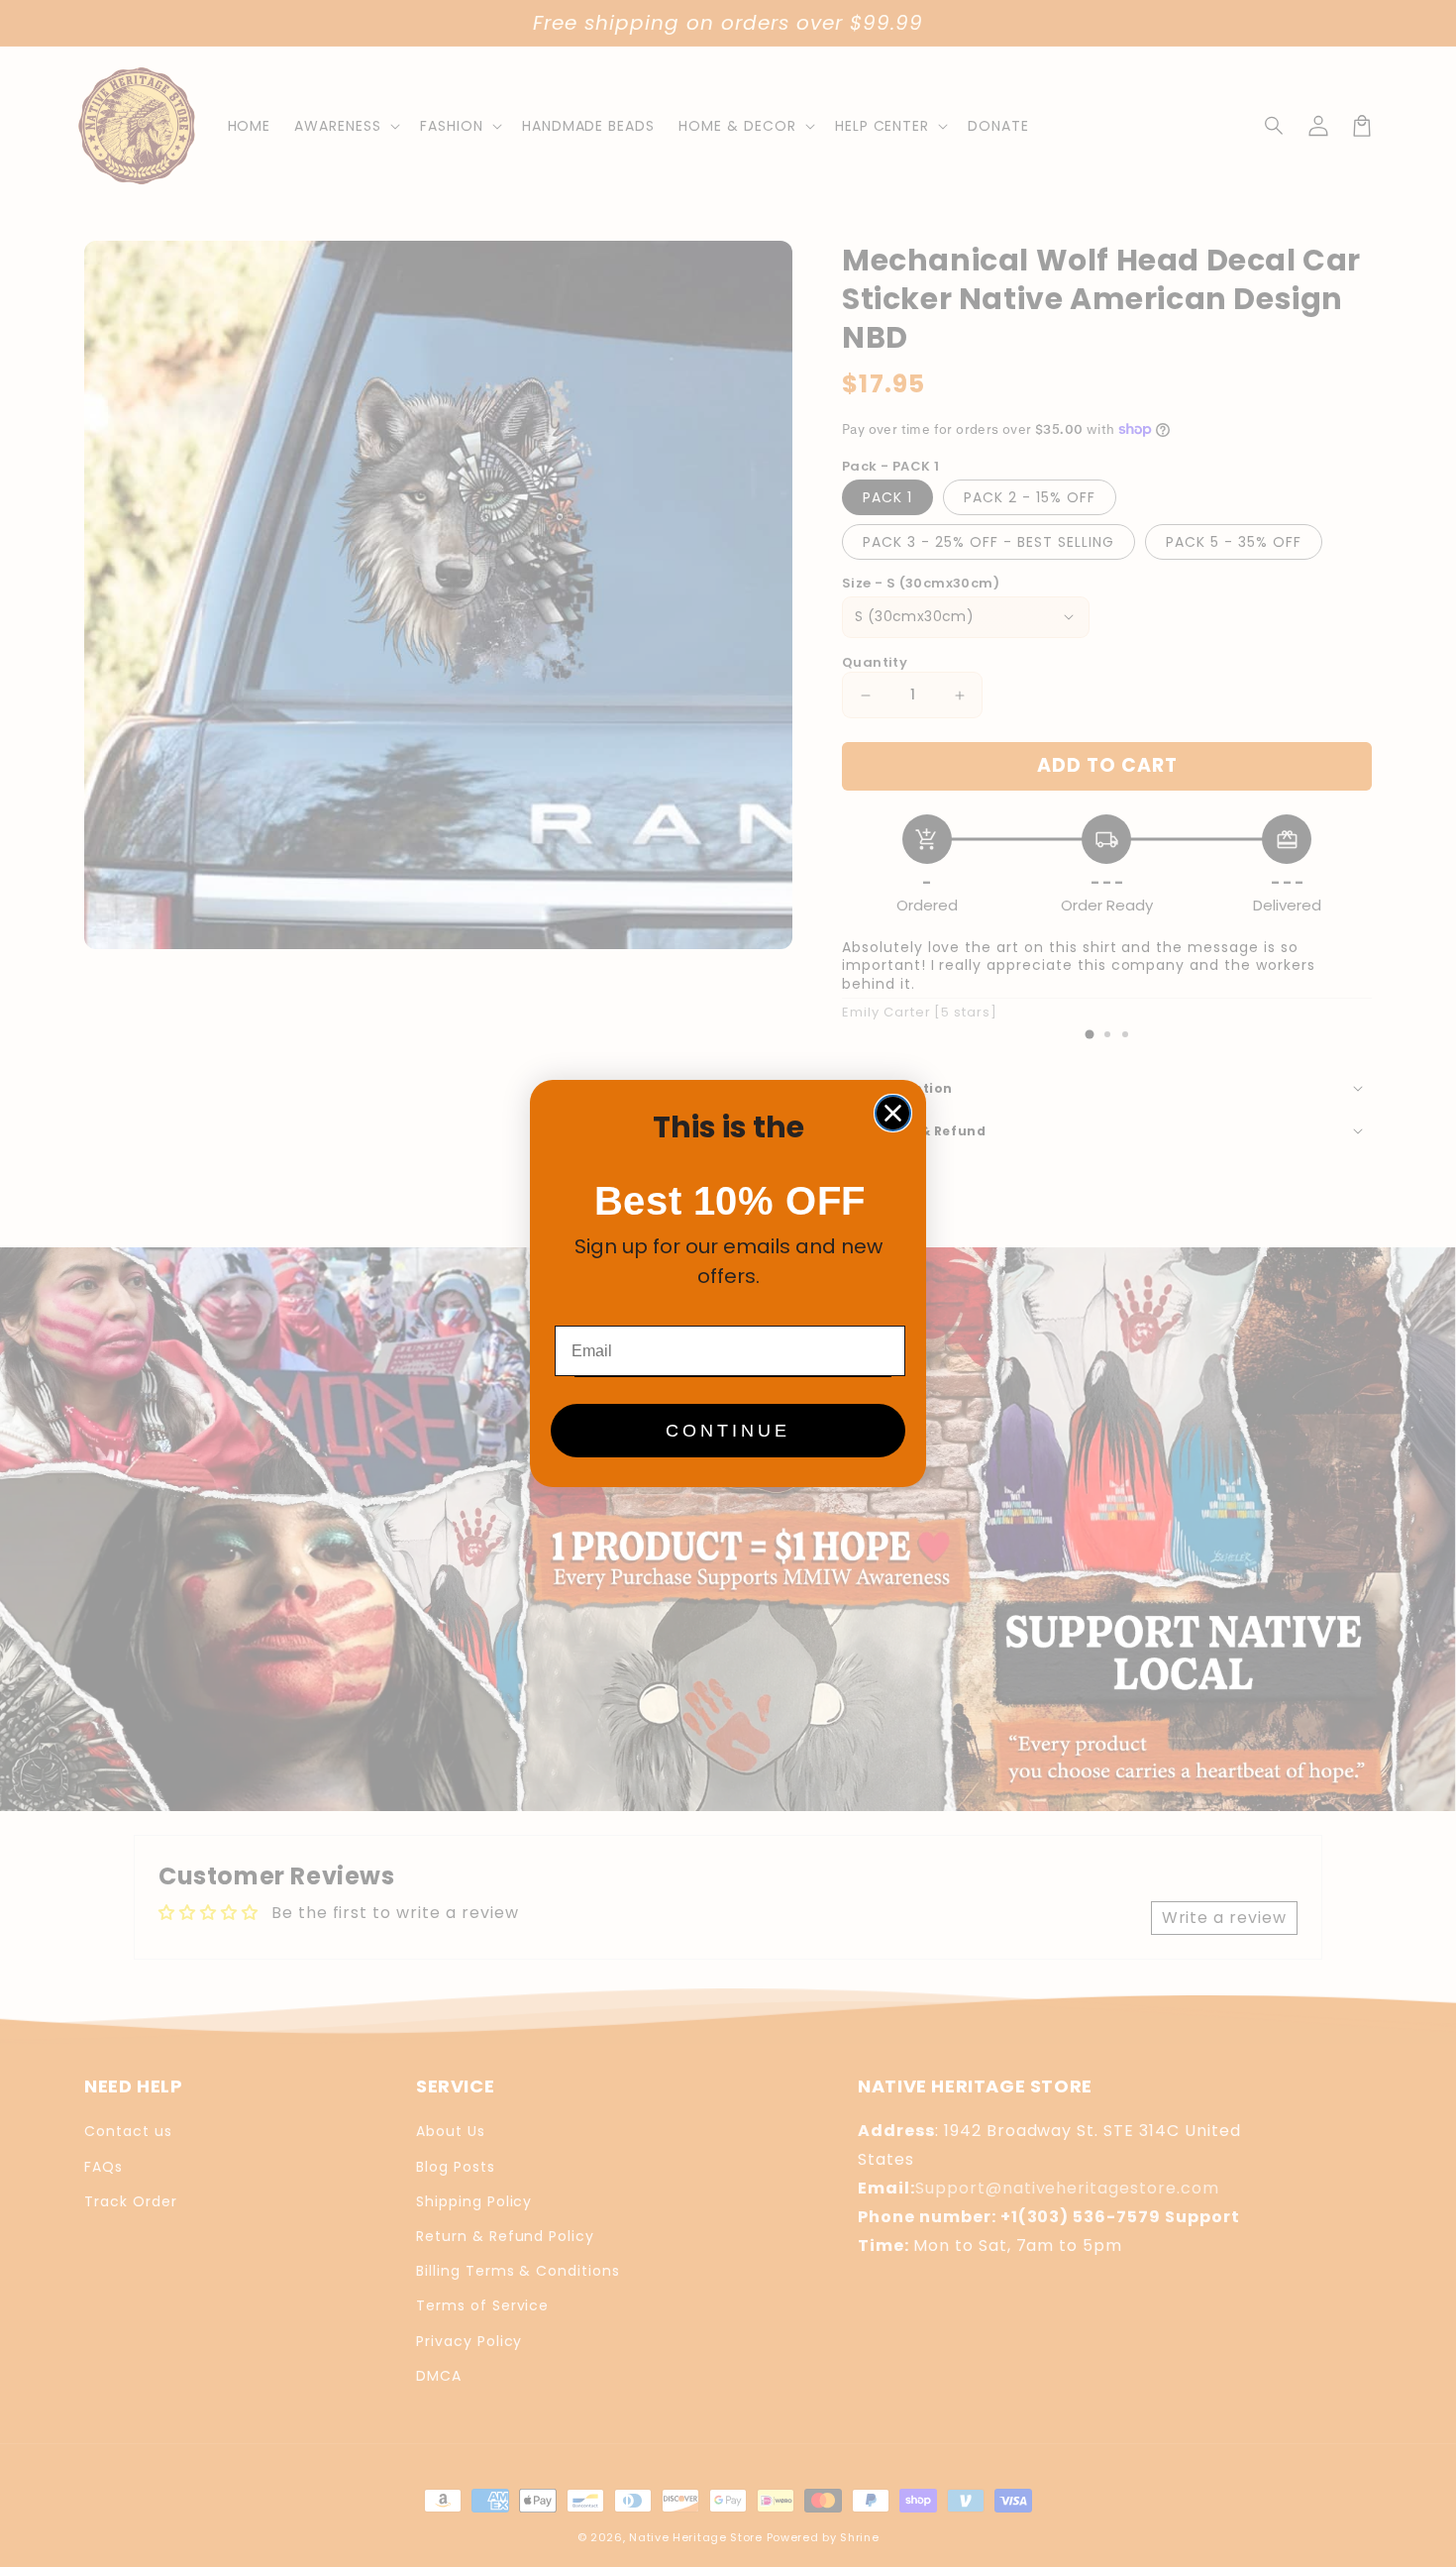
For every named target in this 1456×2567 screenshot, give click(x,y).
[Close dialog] (893, 1113)
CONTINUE (728, 1431)
